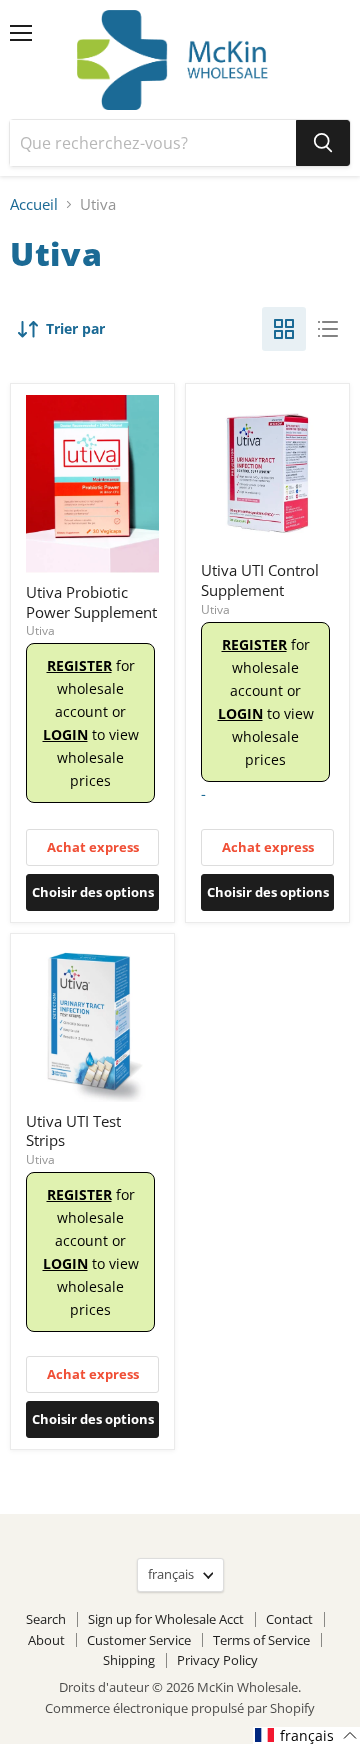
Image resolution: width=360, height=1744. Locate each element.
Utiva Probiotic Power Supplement (91, 602)
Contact (289, 1619)
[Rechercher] (323, 143)
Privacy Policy (217, 1660)
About (46, 1640)
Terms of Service (261, 1640)
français (171, 1574)
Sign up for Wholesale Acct (166, 1619)
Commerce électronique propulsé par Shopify (180, 1708)
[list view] (328, 329)
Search (46, 1619)
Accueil (34, 204)
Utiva (40, 630)
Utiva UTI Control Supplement (260, 580)
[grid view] (284, 329)
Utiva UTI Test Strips (73, 1131)
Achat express (93, 847)
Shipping (129, 1660)
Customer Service (139, 1640)
